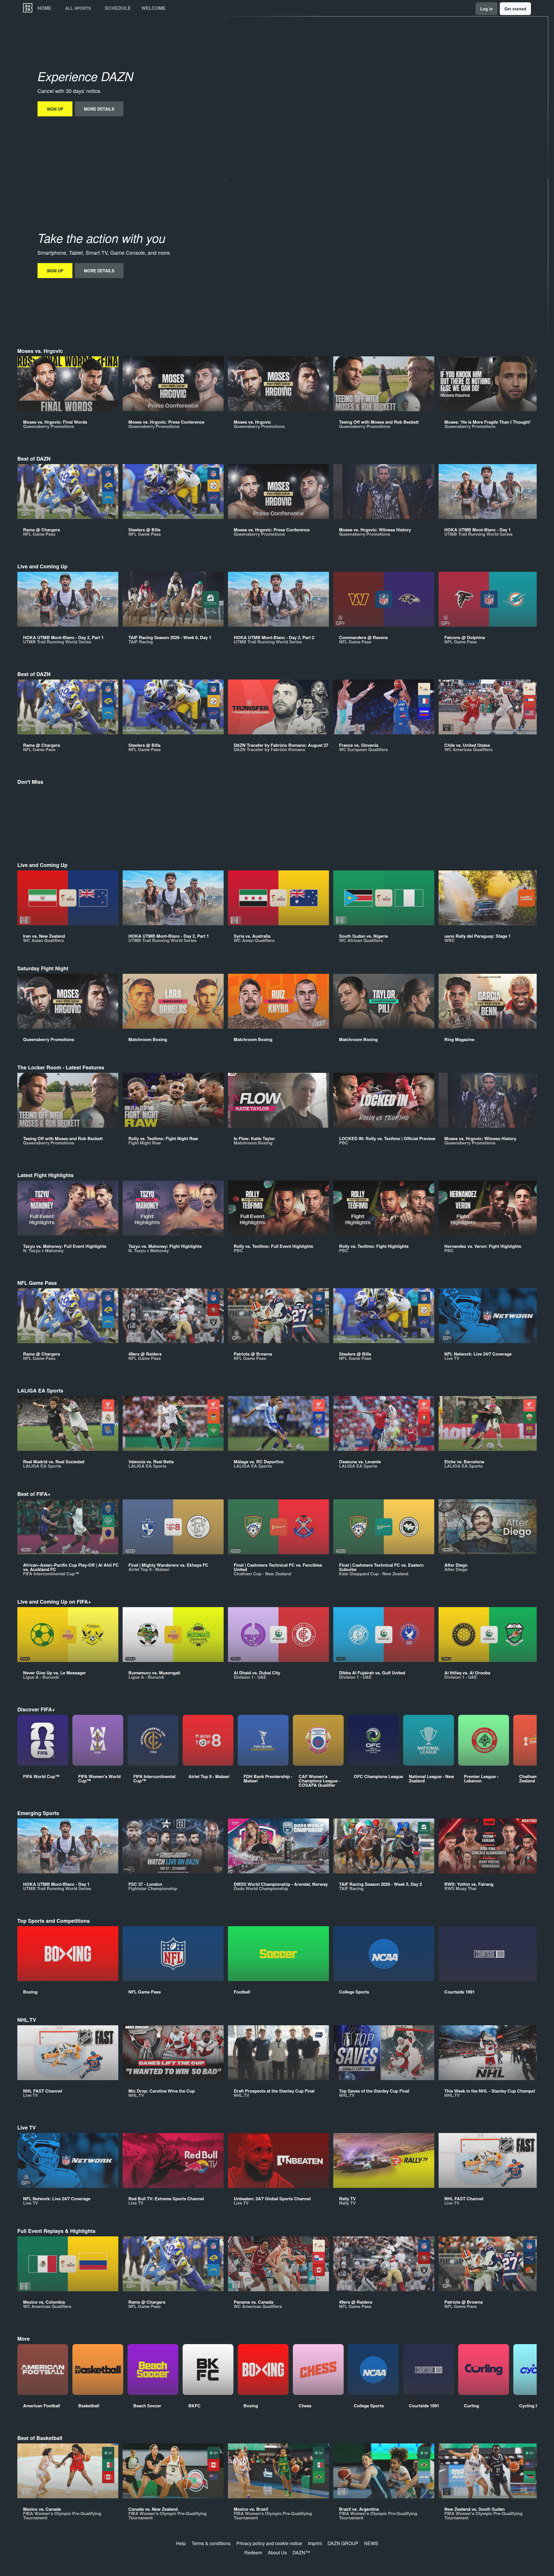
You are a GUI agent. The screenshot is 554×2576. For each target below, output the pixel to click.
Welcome (154, 8)
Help (181, 2543)
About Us (277, 2552)
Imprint (315, 2543)
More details (99, 109)
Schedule (118, 8)
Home (44, 8)
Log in (486, 9)
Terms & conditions (211, 2543)
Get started (515, 9)
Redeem (253, 2552)
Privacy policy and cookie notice (269, 2543)
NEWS (371, 2543)
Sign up (55, 109)
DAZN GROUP (343, 2543)
